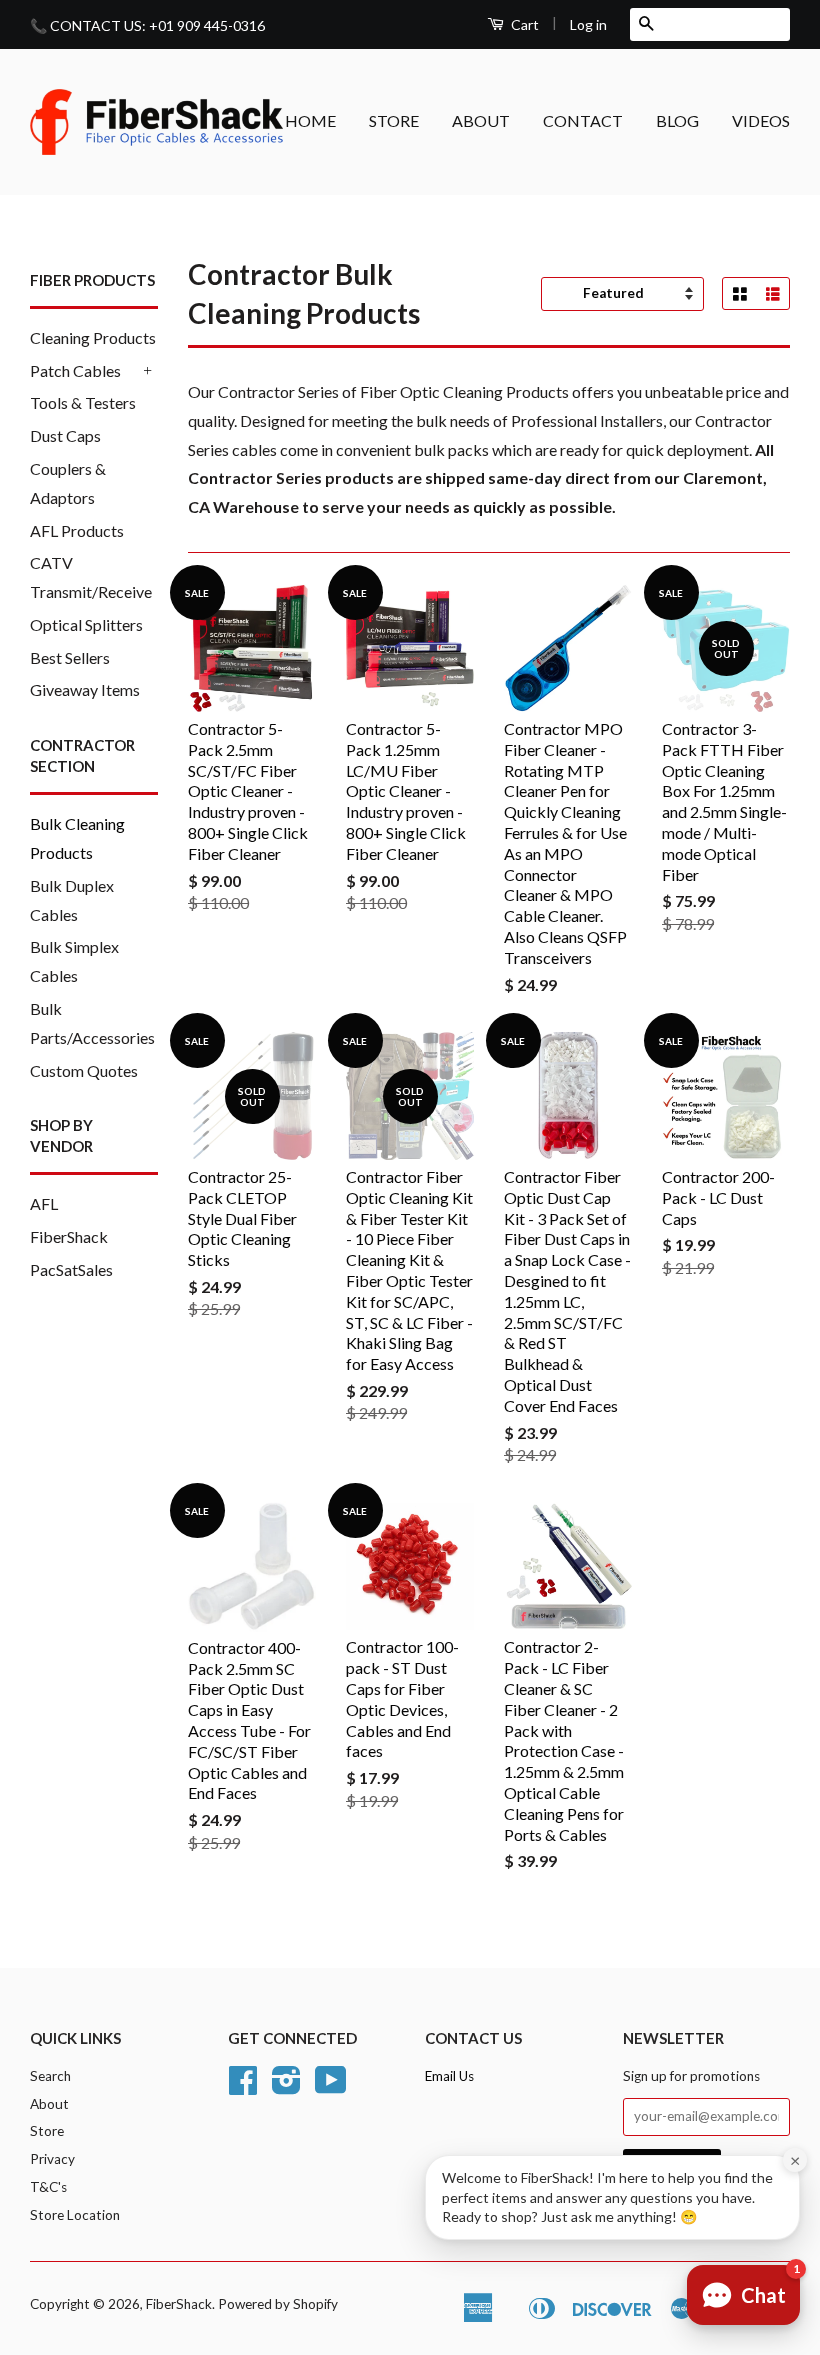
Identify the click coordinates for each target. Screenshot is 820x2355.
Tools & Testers (83, 402)
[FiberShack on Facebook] (243, 2087)
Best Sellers (70, 657)
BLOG (677, 120)
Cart (523, 24)
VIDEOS (761, 120)
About (49, 2104)
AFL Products (77, 530)
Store (47, 2131)
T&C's (48, 2187)
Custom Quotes (84, 1070)
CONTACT (583, 120)
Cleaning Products (93, 337)
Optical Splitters (86, 624)
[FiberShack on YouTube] (331, 2087)
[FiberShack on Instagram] (286, 2087)
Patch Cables (75, 370)
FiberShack (69, 1236)
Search (50, 2076)
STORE (394, 120)
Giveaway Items (85, 689)
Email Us (449, 2076)
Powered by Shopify (278, 2304)
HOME (310, 120)
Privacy (52, 2159)
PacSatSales (71, 1269)
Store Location (75, 2215)
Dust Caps (65, 435)
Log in (588, 24)
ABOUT (481, 120)
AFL (44, 1203)
